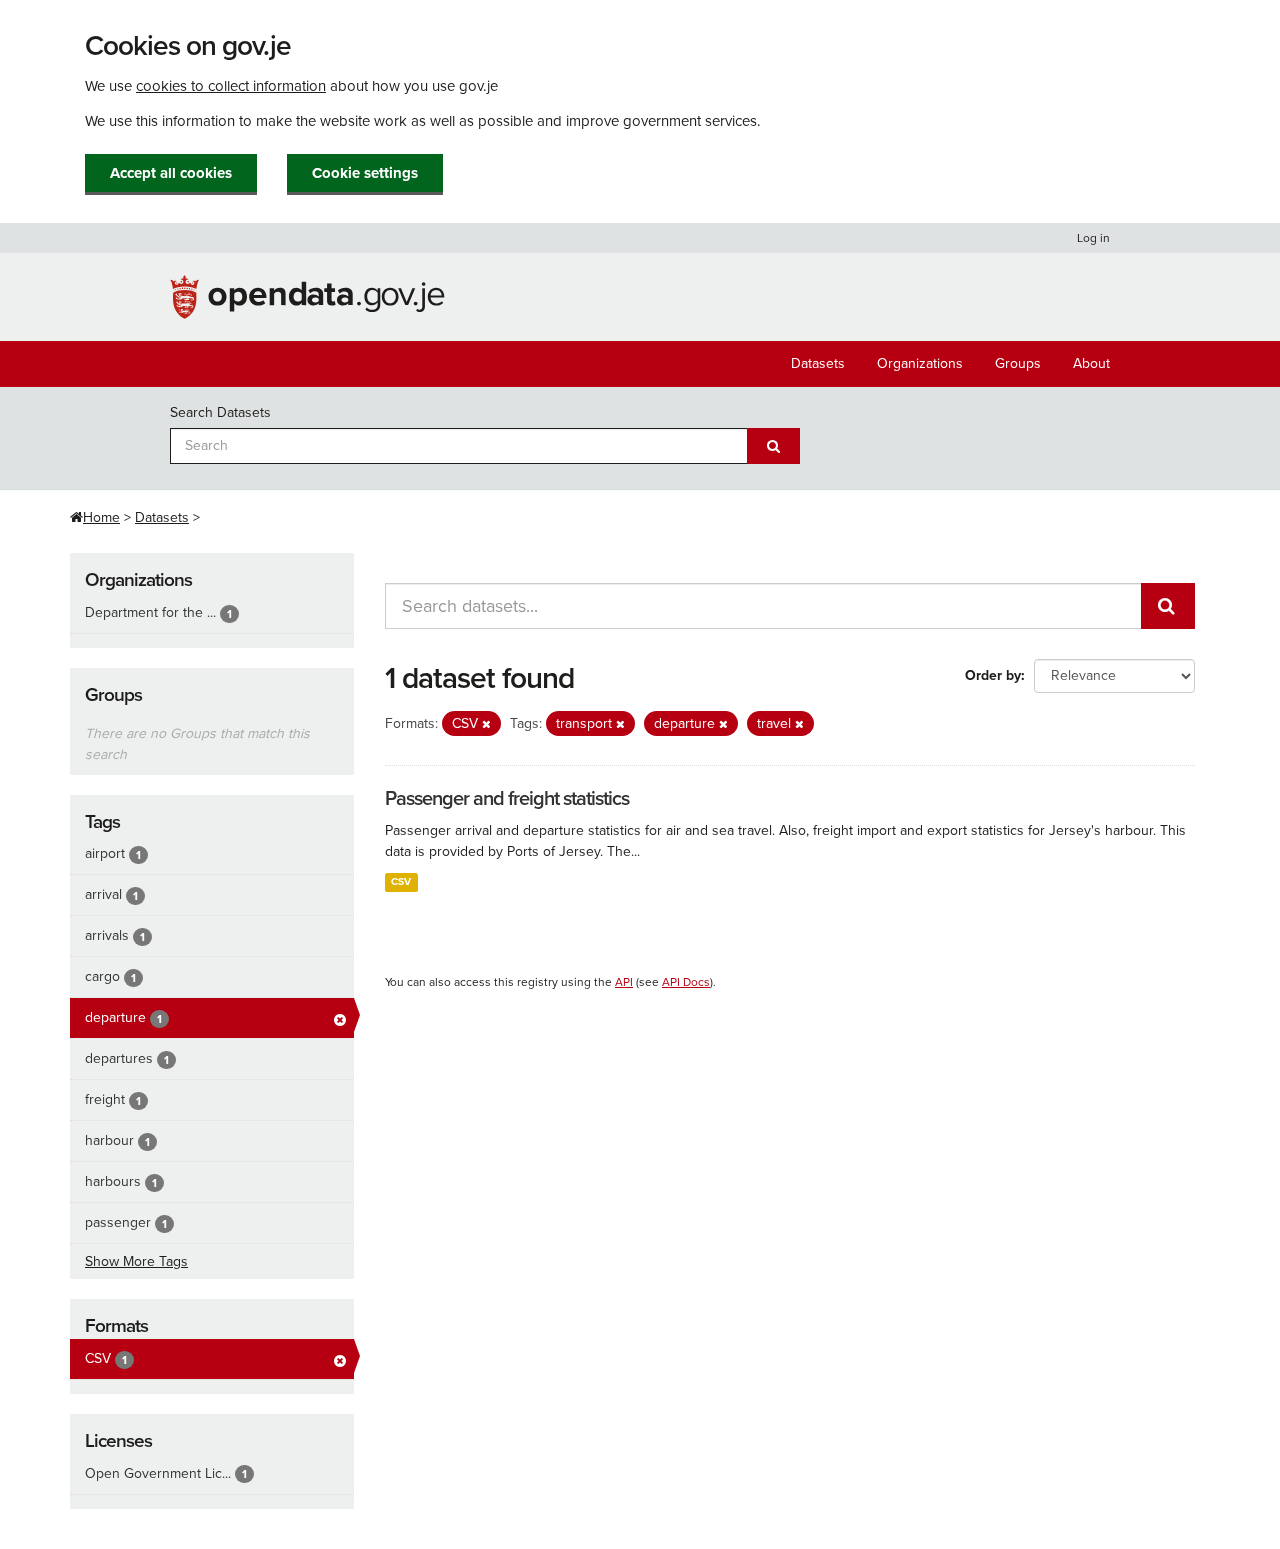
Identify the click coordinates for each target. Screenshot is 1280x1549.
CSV (401, 881)
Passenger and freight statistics (507, 799)
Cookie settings (365, 173)
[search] (1168, 606)
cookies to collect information (231, 86)
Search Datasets (220, 412)
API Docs (686, 982)
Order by (993, 675)
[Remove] (486, 724)
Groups (1018, 363)
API (624, 982)
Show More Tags (136, 1261)
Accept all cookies (171, 173)
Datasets (818, 363)
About (1091, 363)
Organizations (920, 363)
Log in (1093, 238)
